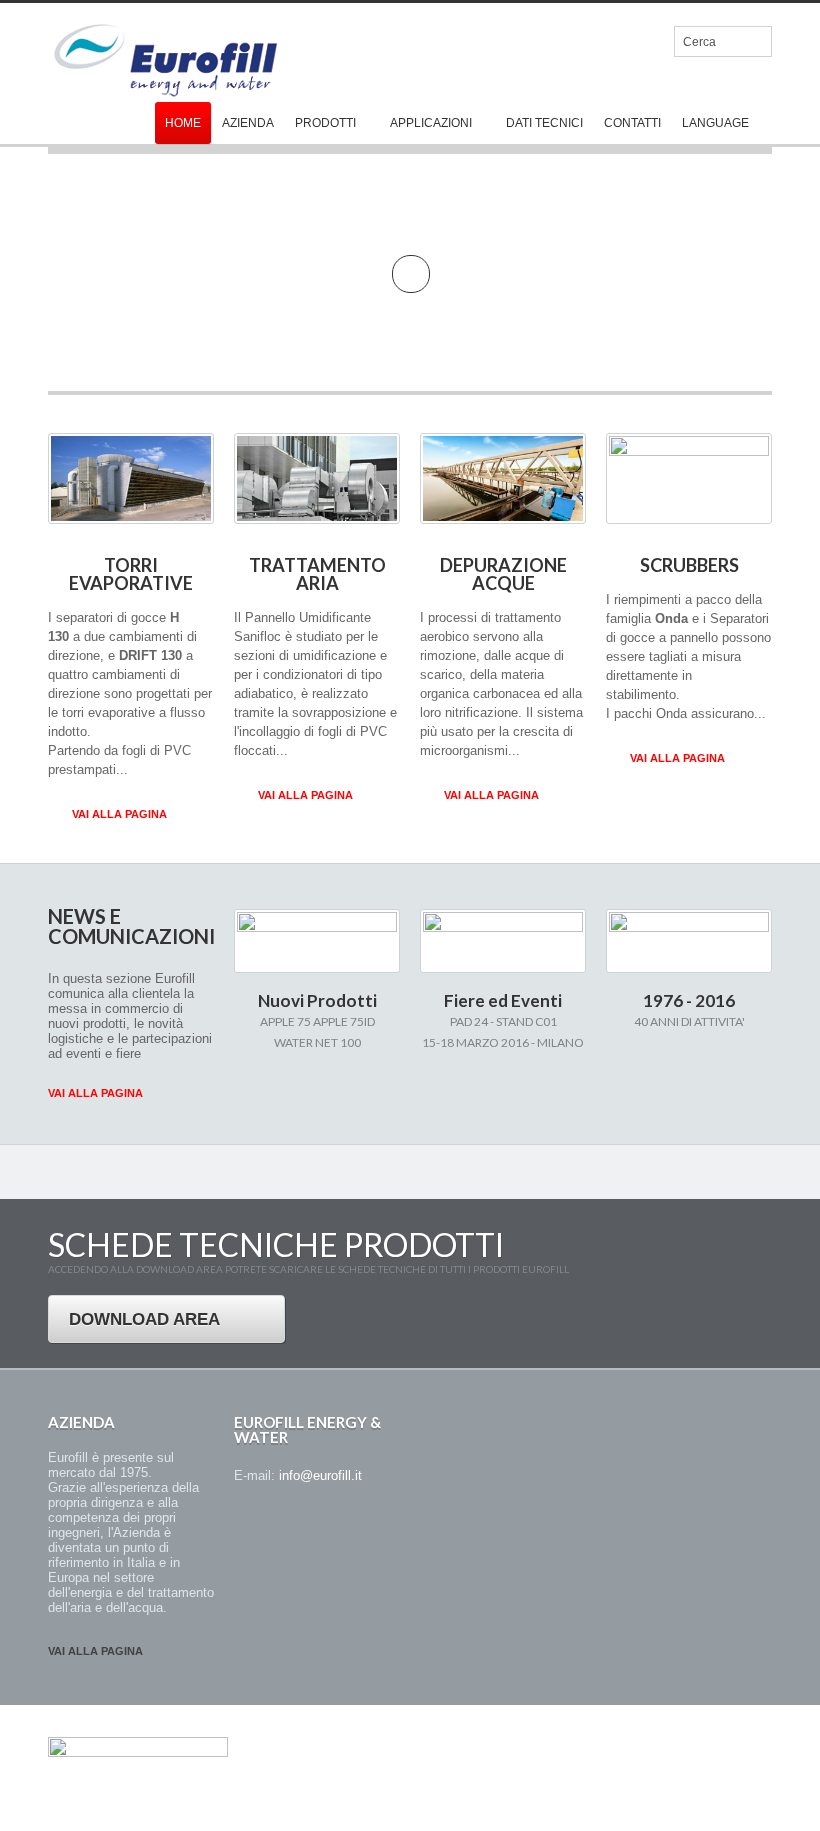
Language (715, 123)
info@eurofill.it (320, 1475)
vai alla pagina (95, 1651)
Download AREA (144, 1319)
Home (183, 123)
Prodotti (325, 123)
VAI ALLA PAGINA (119, 814)
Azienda (248, 123)
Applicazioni (431, 123)
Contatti (632, 123)
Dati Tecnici (544, 123)
